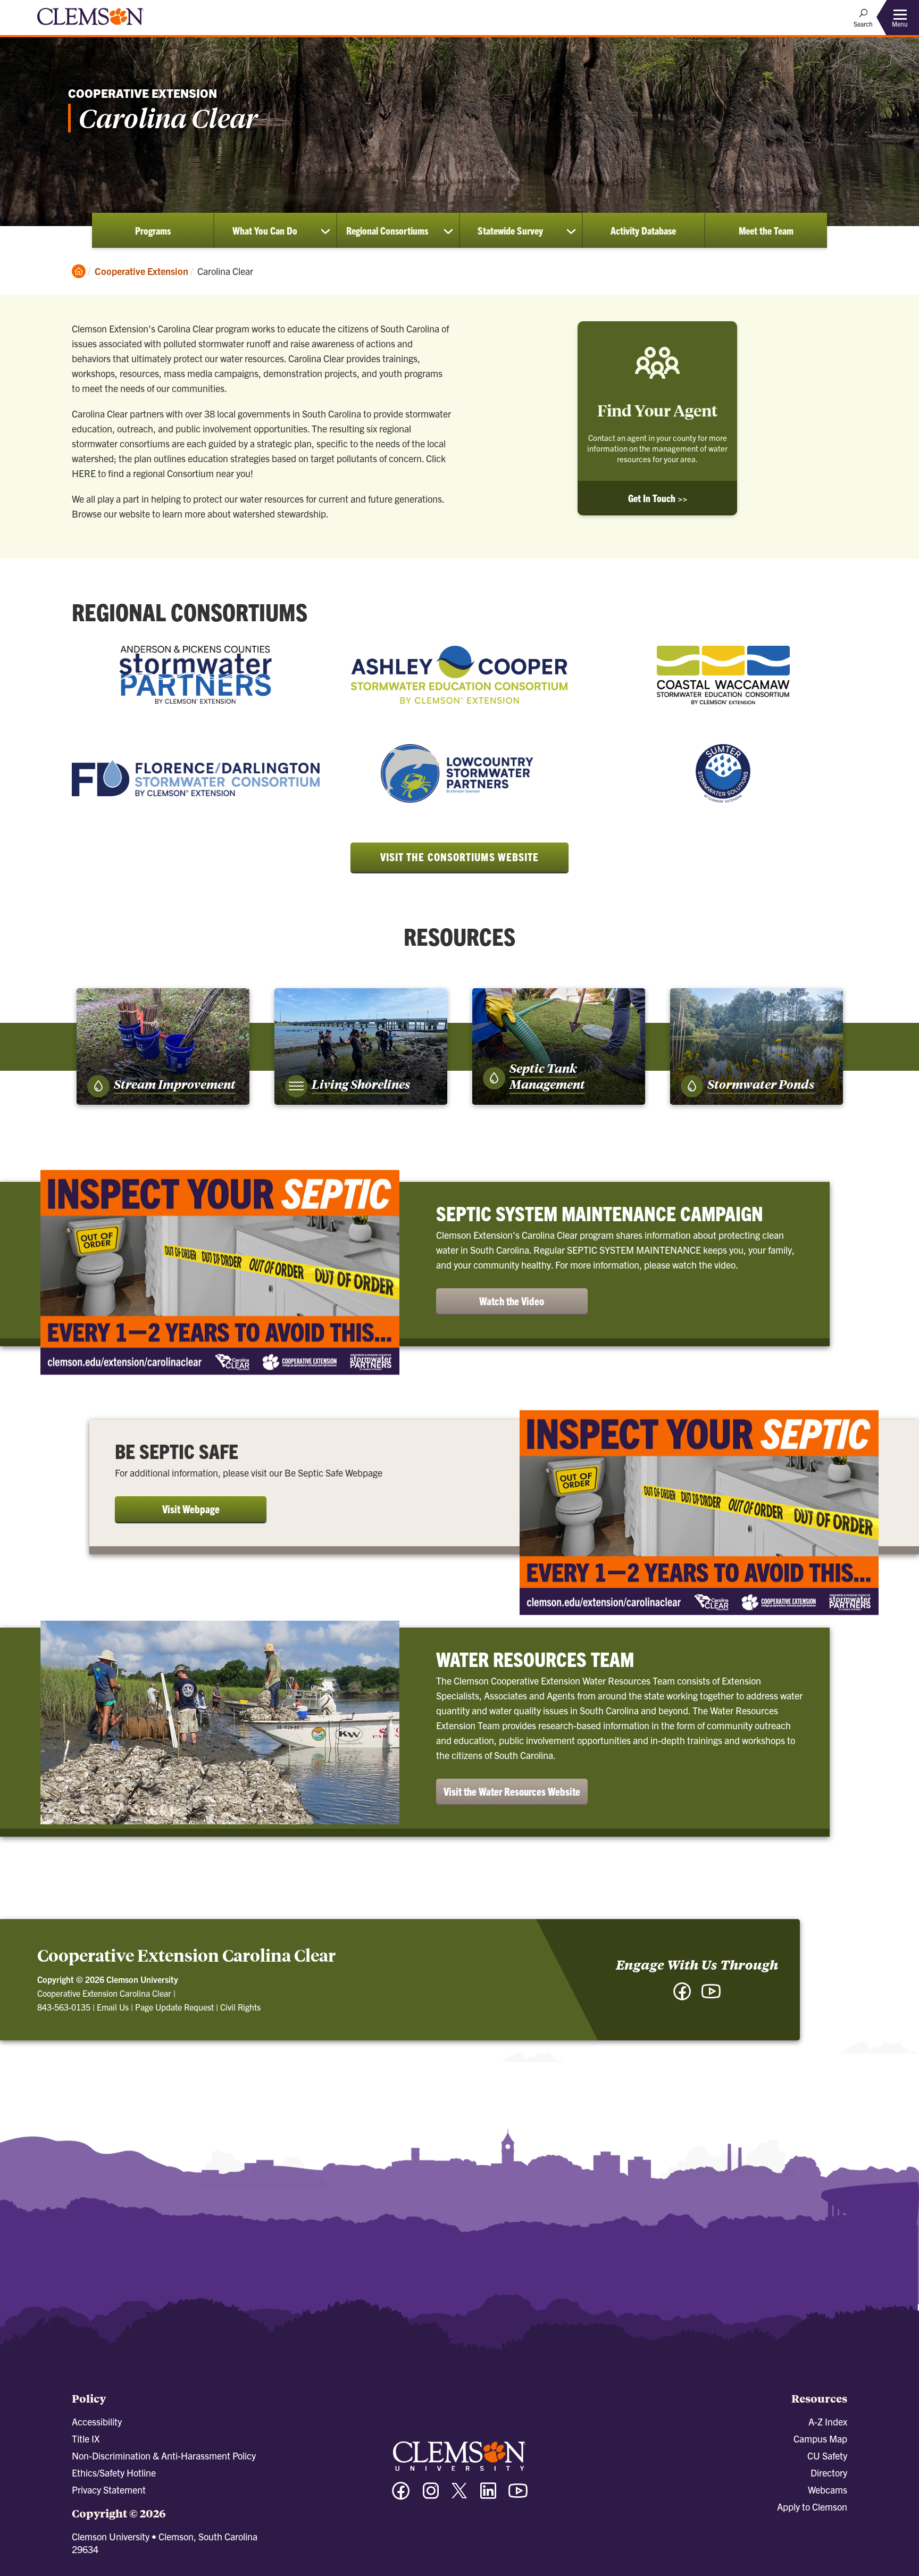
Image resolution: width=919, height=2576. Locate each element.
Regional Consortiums (387, 230)
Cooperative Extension (141, 271)
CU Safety (827, 2456)
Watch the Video (512, 1301)
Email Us (113, 2007)
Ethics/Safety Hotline (114, 2473)
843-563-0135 (64, 2007)
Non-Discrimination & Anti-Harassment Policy (164, 2456)
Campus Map (820, 2439)
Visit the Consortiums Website (460, 857)
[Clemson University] (90, 27)
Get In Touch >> (658, 498)
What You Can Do (265, 230)
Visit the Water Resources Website (512, 1791)
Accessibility (97, 2421)
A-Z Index (828, 2421)
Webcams (828, 2490)
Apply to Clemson (812, 2507)
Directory (829, 2473)
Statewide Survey (510, 230)
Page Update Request (174, 2007)
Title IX (86, 2439)
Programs (153, 230)
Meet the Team (766, 230)
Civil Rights (240, 2007)
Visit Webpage (191, 1509)
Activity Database (643, 230)
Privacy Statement (109, 2490)
